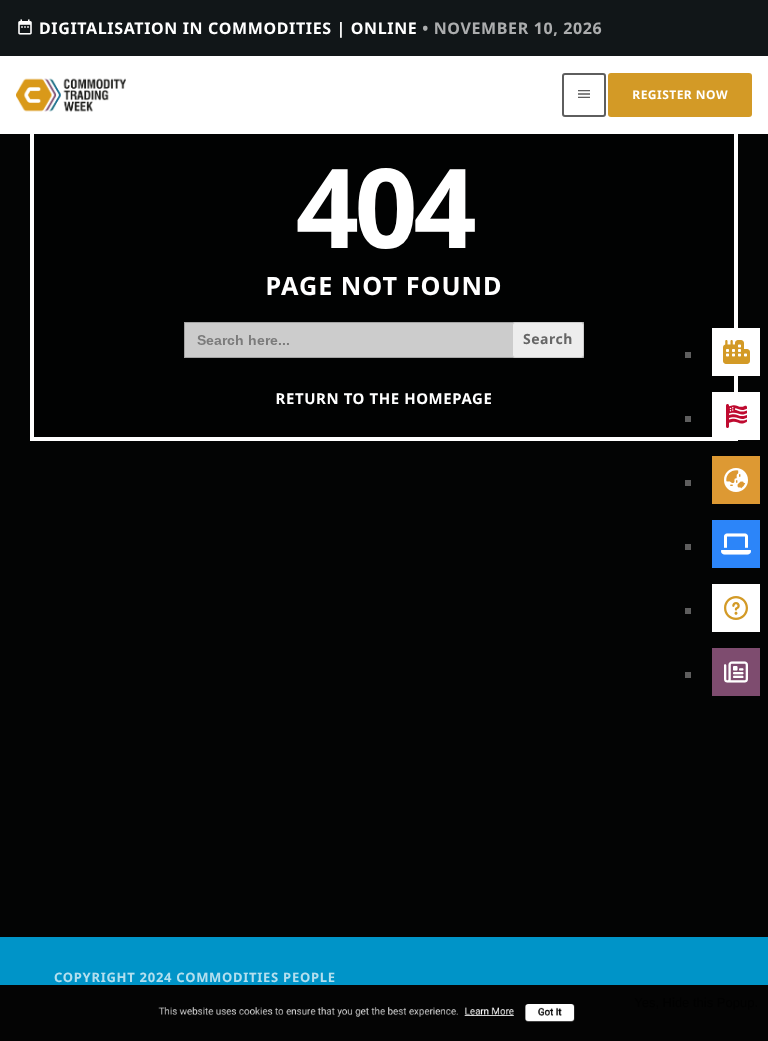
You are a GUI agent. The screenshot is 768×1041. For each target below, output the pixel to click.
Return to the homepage (384, 399)
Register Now (680, 94)
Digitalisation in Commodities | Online (309, 28)
